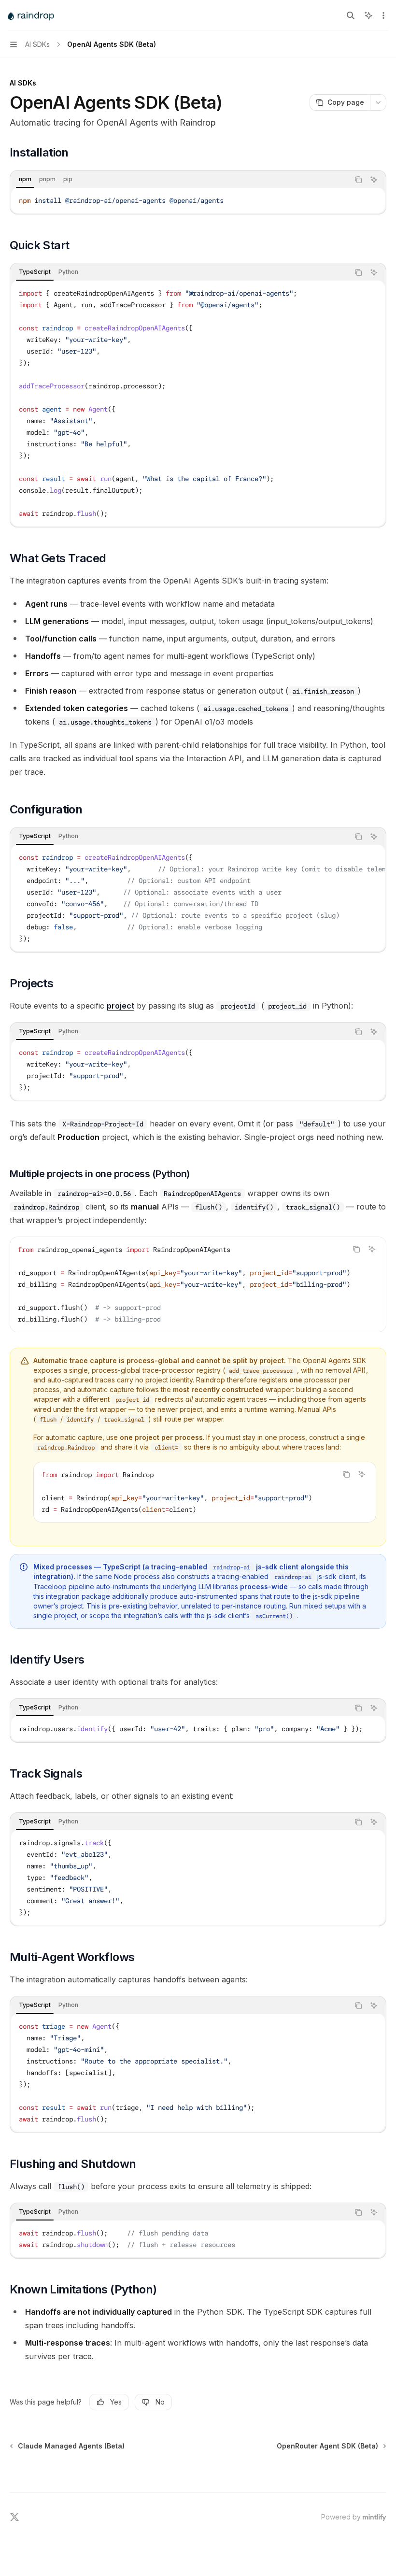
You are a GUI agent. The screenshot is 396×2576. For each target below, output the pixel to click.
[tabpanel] (198, 200)
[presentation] (198, 898)
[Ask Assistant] (374, 180)
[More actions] (383, 15)
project (120, 1006)
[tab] (25, 179)
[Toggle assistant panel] (368, 15)
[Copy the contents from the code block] (358, 180)
